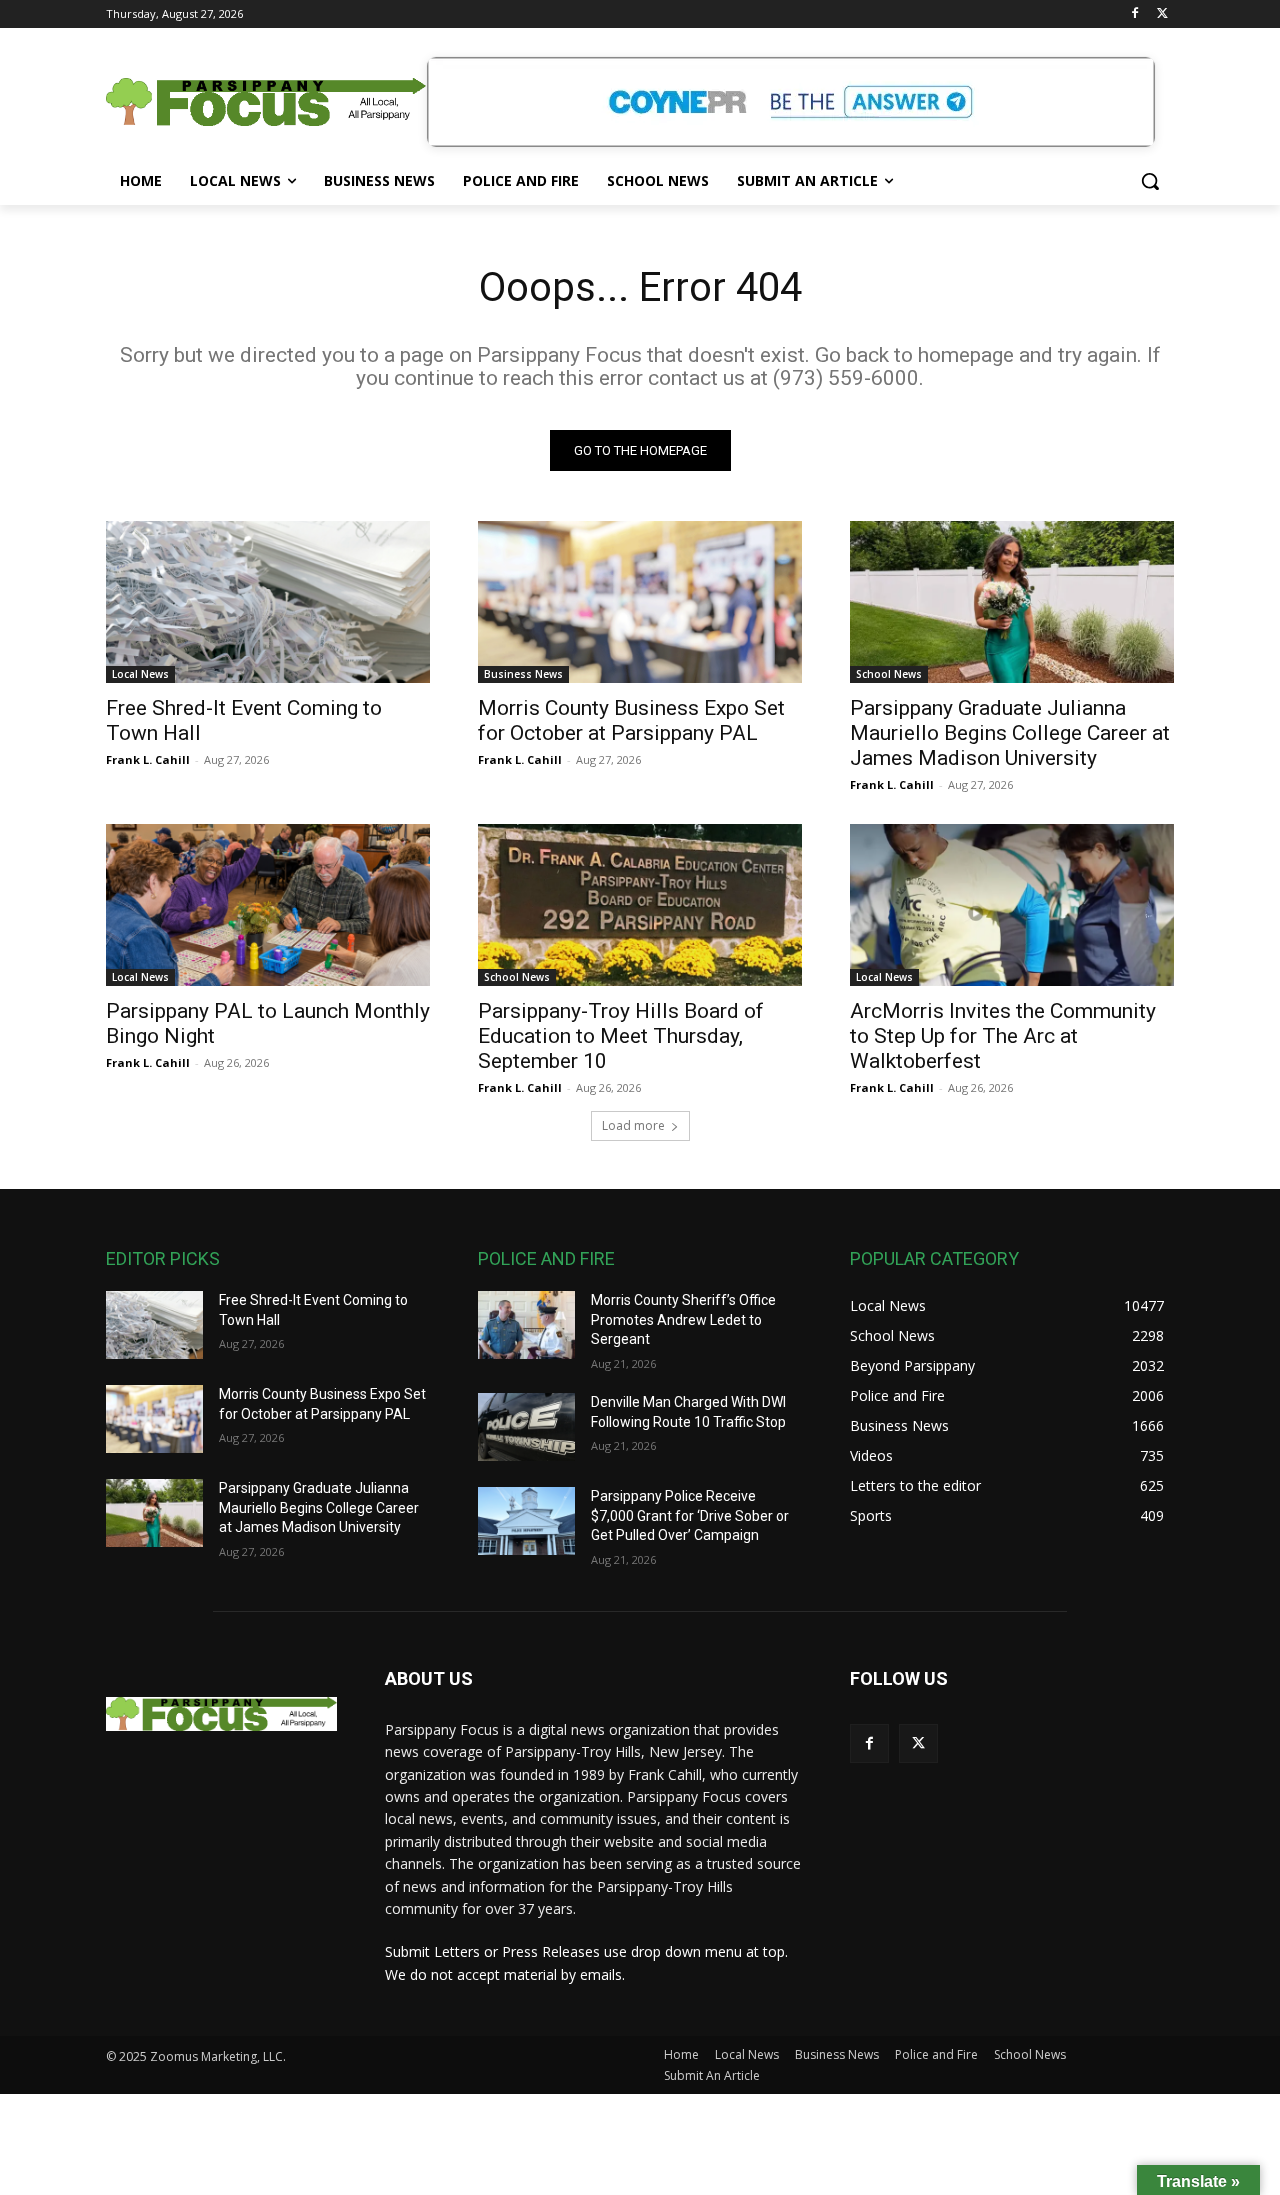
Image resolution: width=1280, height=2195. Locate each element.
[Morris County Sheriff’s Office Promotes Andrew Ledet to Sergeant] (526, 1325)
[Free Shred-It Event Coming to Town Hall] (268, 602)
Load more (633, 1125)
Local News (140, 674)
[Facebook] (1134, 14)
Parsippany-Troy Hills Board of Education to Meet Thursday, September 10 (621, 1036)
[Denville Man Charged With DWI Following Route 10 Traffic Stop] (526, 1427)
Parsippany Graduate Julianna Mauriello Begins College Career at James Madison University (1010, 733)
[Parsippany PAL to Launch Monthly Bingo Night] (268, 905)
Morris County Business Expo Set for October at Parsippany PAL (631, 720)
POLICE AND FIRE (546, 1258)
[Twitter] (1162, 14)
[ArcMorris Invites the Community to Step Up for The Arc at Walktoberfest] (1012, 905)
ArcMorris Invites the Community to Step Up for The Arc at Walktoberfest (1003, 1036)
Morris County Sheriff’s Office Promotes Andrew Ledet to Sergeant (683, 1319)
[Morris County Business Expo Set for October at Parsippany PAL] (640, 602)
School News (889, 674)
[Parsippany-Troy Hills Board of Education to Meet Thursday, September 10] (640, 905)
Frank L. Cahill (148, 759)
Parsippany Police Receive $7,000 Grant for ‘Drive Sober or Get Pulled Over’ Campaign (690, 1515)
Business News (523, 674)
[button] (1150, 181)
